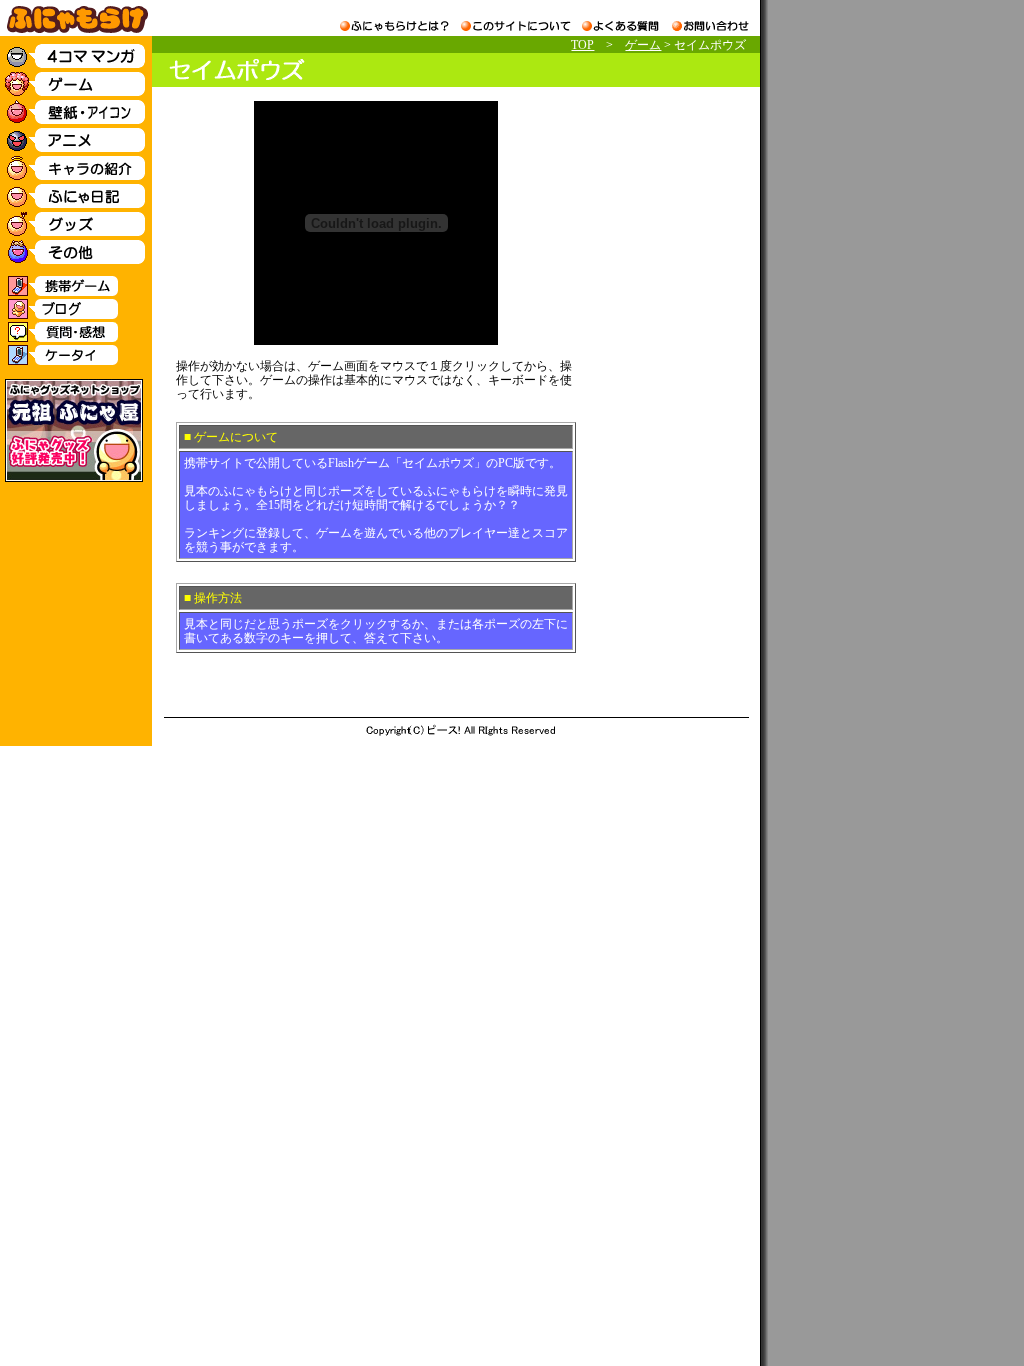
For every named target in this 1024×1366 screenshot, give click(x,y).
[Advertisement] (666, 401)
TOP (582, 45)
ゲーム (643, 45)
